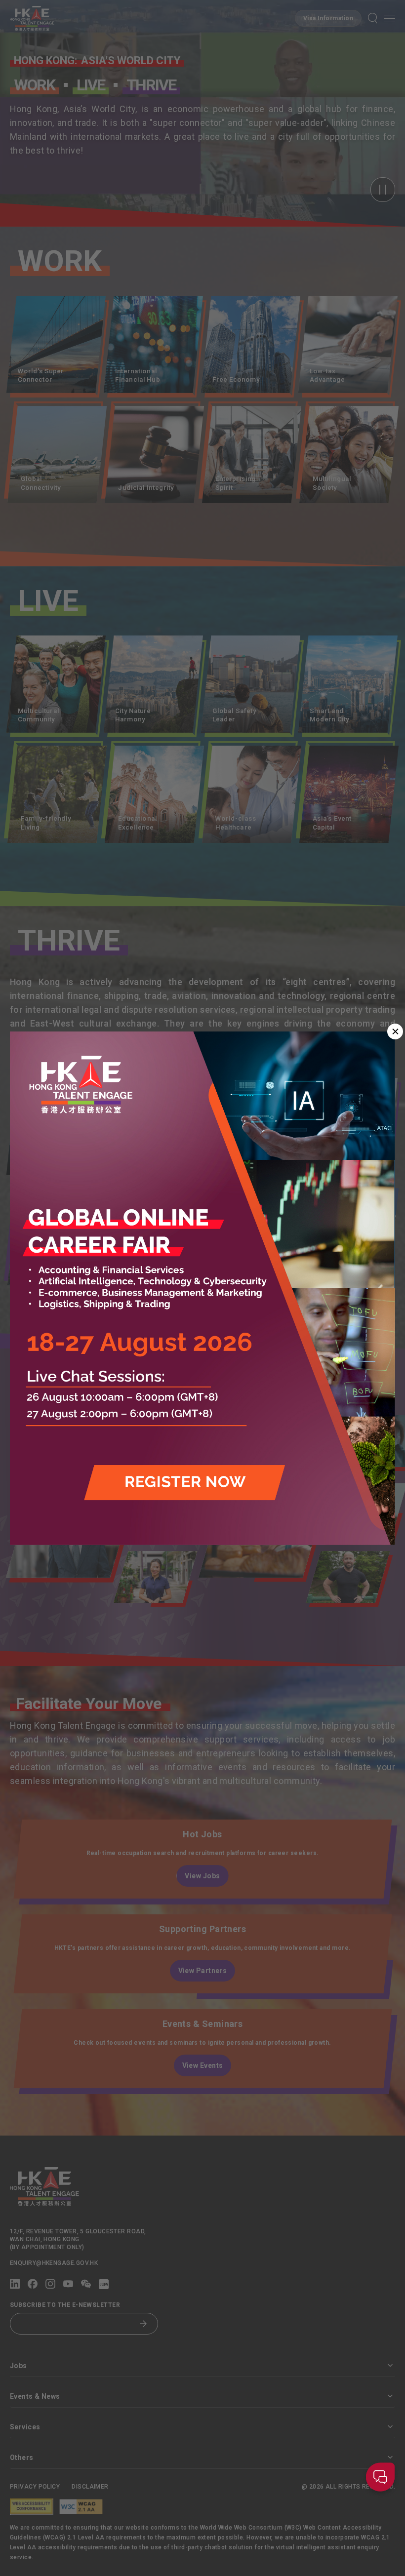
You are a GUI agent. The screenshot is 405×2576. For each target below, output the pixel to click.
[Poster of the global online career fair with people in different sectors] (202, 1288)
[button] (380, 2479)
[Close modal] (395, 1031)
